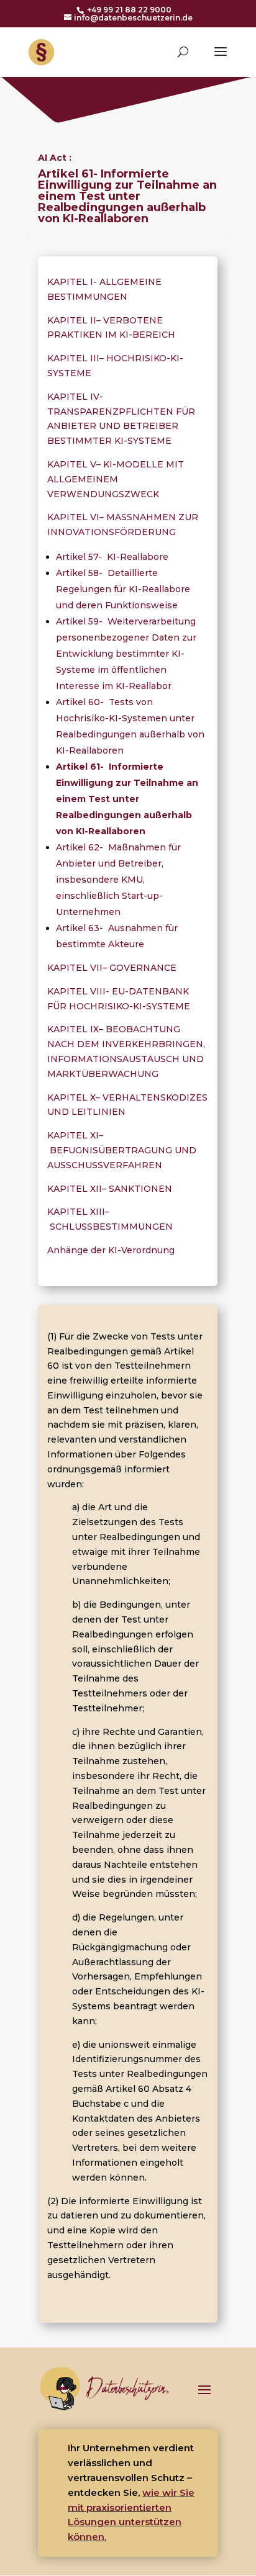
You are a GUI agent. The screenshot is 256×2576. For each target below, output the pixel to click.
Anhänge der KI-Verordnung (112, 1250)
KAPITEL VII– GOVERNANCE (112, 968)
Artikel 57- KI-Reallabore (112, 557)
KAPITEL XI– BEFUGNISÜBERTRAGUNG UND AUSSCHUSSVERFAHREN (122, 1150)
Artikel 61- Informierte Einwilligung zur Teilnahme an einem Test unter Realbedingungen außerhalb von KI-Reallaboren (127, 799)
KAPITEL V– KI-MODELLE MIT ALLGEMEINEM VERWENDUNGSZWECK (116, 479)
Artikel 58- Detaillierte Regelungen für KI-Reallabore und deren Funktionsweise (123, 589)
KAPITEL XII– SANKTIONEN (110, 1189)
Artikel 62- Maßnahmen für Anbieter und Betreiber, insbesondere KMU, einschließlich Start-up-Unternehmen (118, 880)
